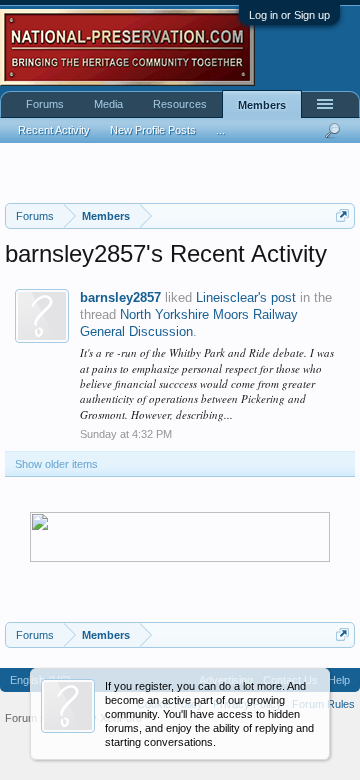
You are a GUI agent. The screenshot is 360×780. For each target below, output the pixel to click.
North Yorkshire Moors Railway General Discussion (189, 323)
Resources (180, 104)
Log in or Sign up (289, 15)
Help (339, 680)
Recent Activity (54, 130)
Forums (45, 104)
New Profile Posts (153, 130)
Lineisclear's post (246, 297)
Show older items (56, 464)
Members (262, 105)
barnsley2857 (120, 297)
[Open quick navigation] (342, 215)
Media (108, 104)
